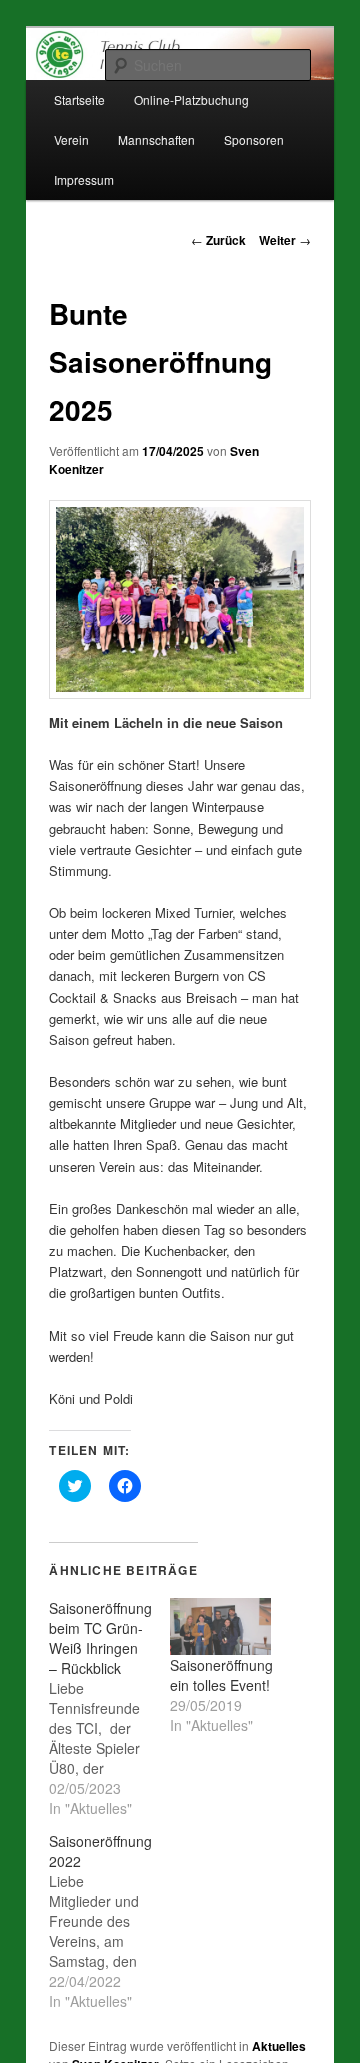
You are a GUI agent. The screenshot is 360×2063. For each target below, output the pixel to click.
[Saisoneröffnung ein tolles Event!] (220, 1626)
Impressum (84, 179)
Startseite (79, 99)
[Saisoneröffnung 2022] (109, 1921)
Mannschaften (156, 139)
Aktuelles (279, 2046)
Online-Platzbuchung (191, 99)
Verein (71, 139)
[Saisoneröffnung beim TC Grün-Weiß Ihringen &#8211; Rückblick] (109, 1708)
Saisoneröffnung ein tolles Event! (221, 1675)
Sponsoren (254, 139)
